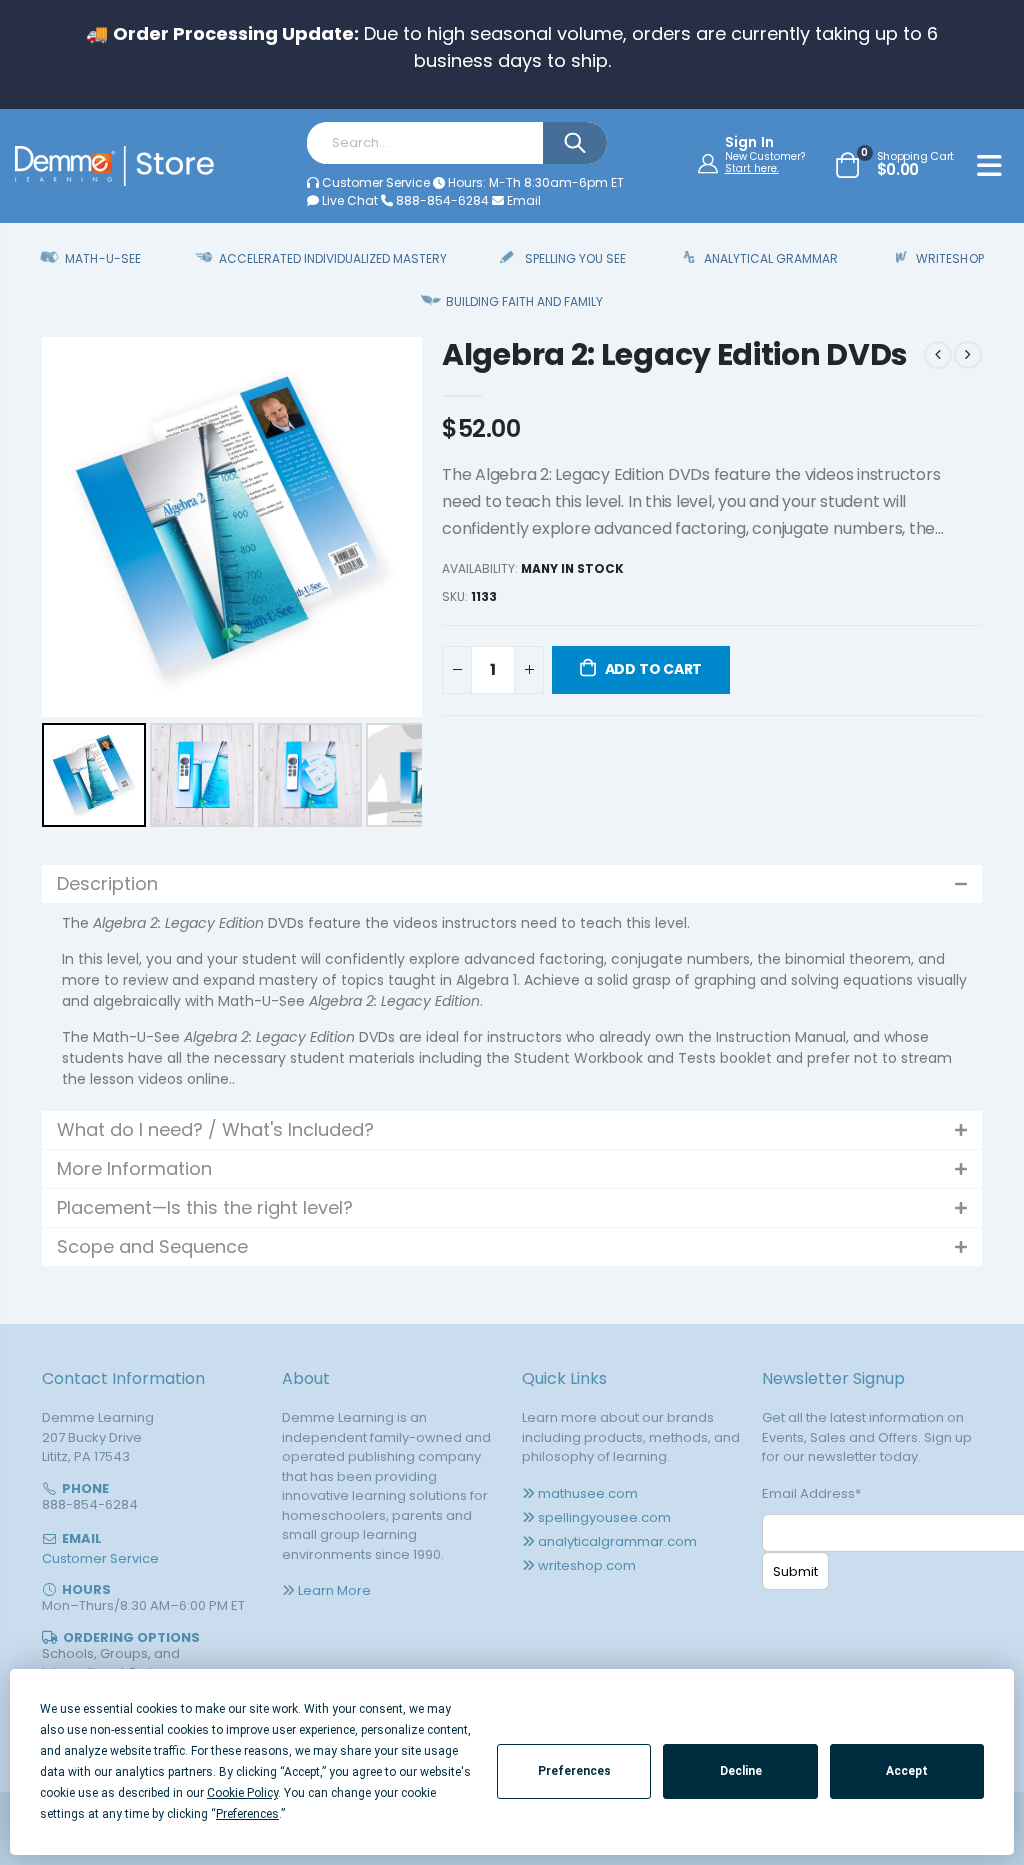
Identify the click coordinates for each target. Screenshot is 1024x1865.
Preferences (574, 1771)
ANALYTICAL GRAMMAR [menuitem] (771, 258)
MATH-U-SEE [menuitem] (102, 258)
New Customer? (765, 157)
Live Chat (348, 200)
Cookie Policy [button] (242, 1793)
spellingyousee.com (604, 1517)
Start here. (752, 168)
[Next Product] (968, 355)
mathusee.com (588, 1493)
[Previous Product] (938, 355)
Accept (907, 1771)
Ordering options (131, 1637)
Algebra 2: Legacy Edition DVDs (675, 354)
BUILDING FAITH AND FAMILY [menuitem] (524, 301)
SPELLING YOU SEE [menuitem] (575, 258)
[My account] (710, 163)
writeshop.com (587, 1565)
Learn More (334, 1590)
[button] (512, 884)
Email (522, 200)
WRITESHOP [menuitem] (949, 258)
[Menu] (989, 169)
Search (575, 143)
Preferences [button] (247, 1814)
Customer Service (376, 182)
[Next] (393, 527)
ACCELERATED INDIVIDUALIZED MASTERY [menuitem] (333, 258)
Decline (741, 1771)
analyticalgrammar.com (617, 1541)
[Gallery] (232, 585)
